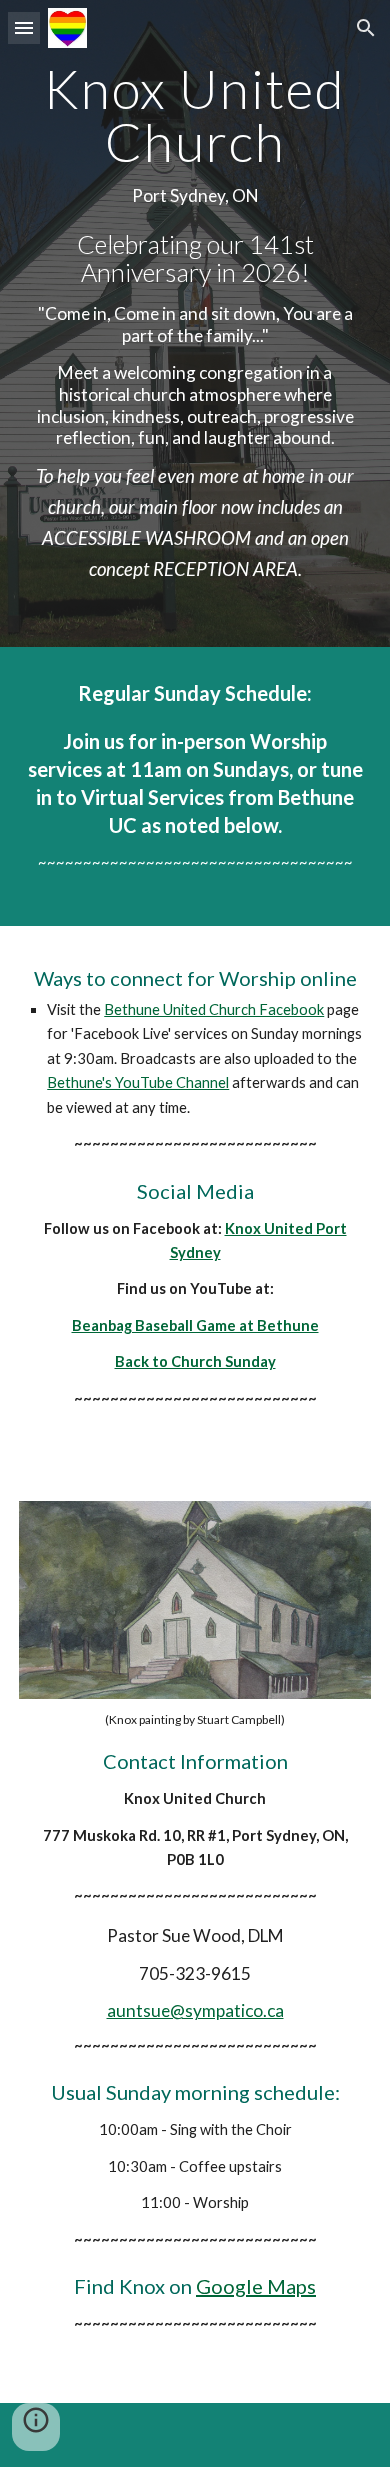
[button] (24, 27)
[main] (195, 323)
